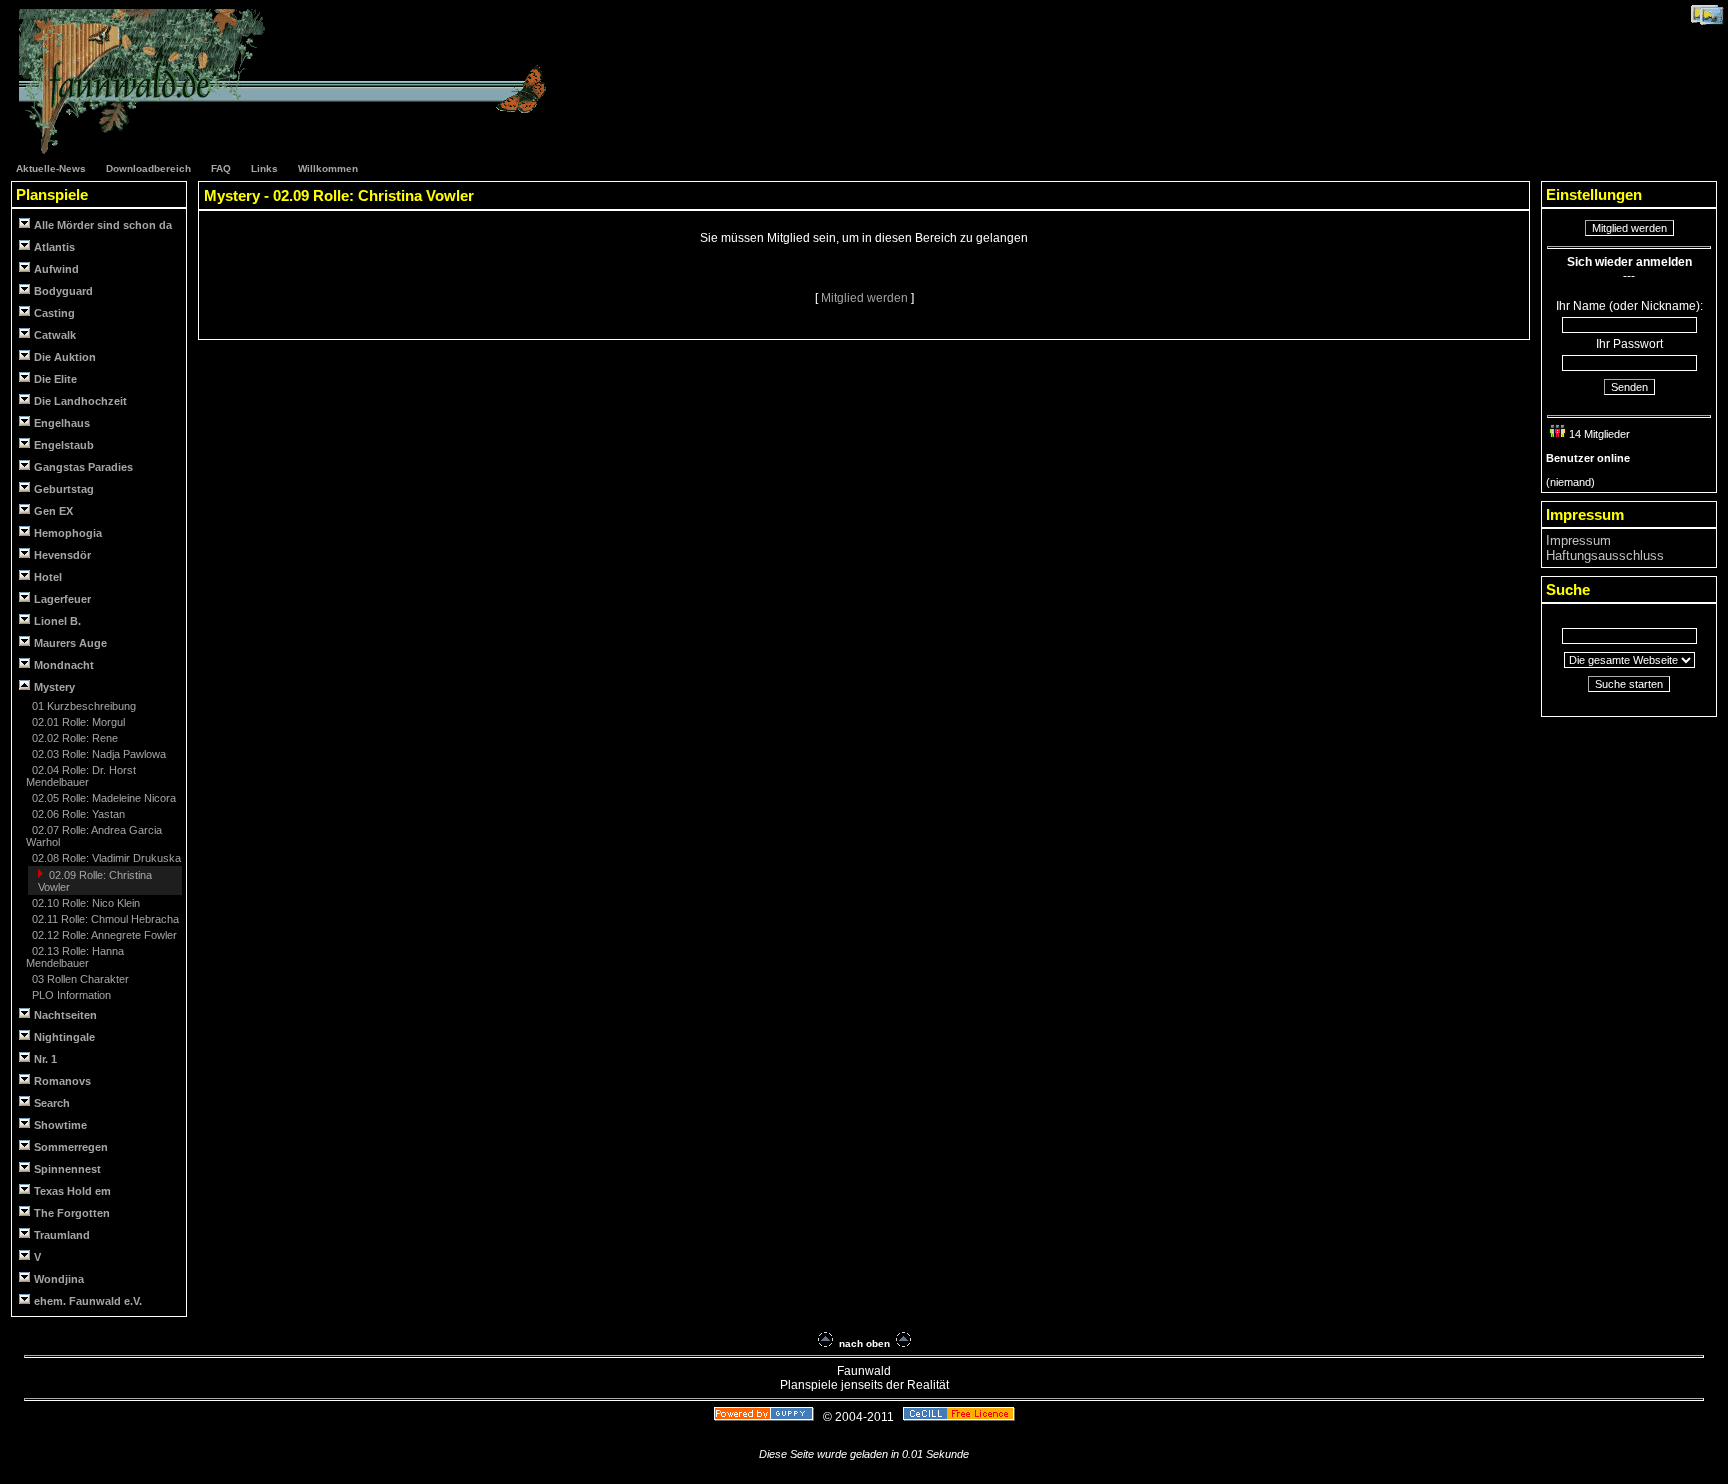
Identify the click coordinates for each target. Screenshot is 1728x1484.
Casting (54, 313)
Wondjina (59, 1279)
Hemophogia (68, 533)
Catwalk (55, 335)
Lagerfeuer (62, 599)
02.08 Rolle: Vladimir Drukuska (105, 858)
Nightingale (64, 1037)
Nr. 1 (45, 1059)
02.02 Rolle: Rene (73, 738)
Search (52, 1103)
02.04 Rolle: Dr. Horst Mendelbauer (81, 776)
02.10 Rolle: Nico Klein (84, 903)
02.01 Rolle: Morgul (77, 722)
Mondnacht (64, 665)
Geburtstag (64, 489)
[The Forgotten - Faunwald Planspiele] (293, 151)
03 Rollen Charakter (79, 979)
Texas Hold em (72, 1191)
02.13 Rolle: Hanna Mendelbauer (75, 957)
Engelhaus (62, 423)
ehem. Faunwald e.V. (88, 1301)
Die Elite (55, 379)
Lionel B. (57, 621)
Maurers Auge (70, 643)
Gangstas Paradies (83, 467)
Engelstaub (64, 445)
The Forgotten (72, 1213)
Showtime (60, 1125)
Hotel (48, 577)
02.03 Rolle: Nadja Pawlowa (97, 754)
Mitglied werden (866, 298)
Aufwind (56, 269)
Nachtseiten (65, 1015)
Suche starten (1629, 684)
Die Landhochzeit (80, 401)
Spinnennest (67, 1169)
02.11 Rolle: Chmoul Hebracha (104, 919)
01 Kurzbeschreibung (82, 706)
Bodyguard (63, 291)
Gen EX (53, 511)
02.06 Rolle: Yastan (77, 814)
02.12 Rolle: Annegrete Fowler (103, 935)
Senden (1629, 387)
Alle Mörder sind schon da (103, 225)
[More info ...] (960, 1417)
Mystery (53, 687)
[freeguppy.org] (765, 1417)
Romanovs (62, 1081)
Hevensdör (62, 555)
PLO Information (70, 995)
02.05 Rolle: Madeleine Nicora (102, 798)
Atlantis (54, 247)
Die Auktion (65, 357)
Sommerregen (71, 1147)
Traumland (62, 1235)
